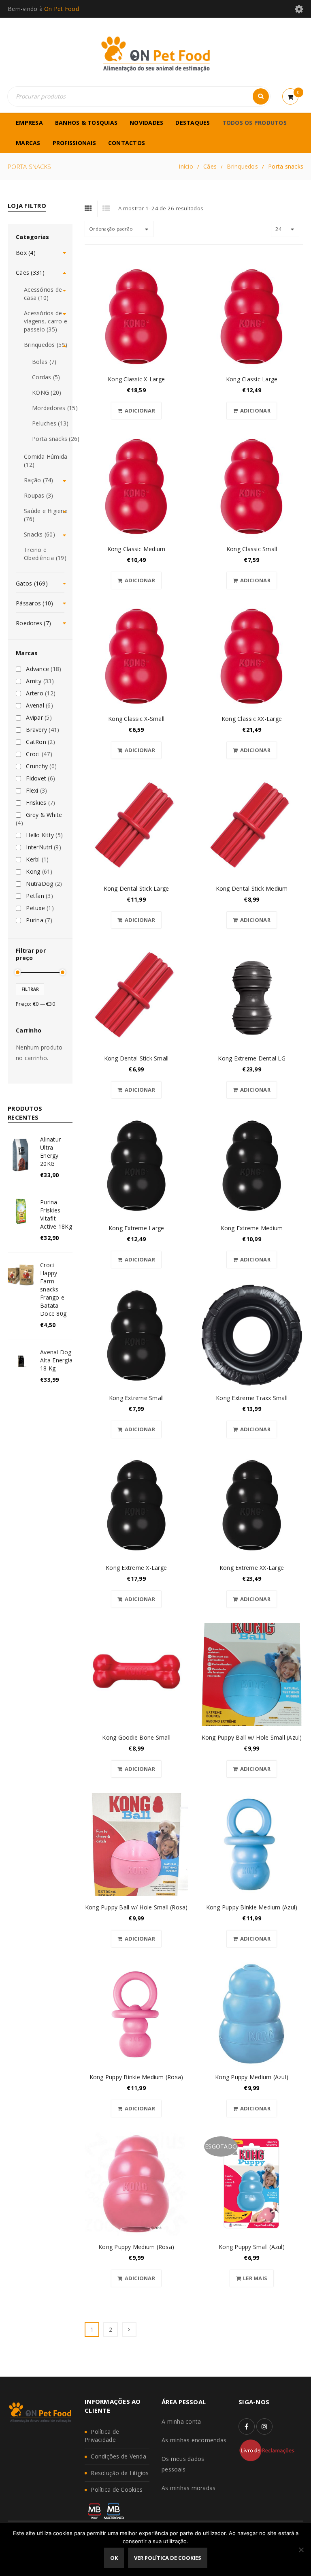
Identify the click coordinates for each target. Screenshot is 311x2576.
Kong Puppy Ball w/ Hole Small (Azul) (252, 1737)
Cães (210, 166)
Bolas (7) (44, 362)
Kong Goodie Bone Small (136, 1737)
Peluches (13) (50, 423)
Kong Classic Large (252, 379)
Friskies (36, 803)
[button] (136, 411)
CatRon (36, 742)
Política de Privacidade (102, 2436)
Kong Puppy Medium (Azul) (252, 2077)
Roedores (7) (33, 623)
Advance (37, 669)
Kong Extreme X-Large (136, 1568)
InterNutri (39, 847)
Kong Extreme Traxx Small (252, 1398)
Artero (35, 693)
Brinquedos (242, 166)
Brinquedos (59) (46, 345)
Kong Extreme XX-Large (252, 1568)
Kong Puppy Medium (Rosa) (136, 2247)
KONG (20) (47, 392)
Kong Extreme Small (136, 1398)
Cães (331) (30, 273)
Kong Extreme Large (136, 1228)
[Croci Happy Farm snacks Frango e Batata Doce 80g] (21, 1274)
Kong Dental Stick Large (136, 888)
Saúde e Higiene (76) (46, 515)
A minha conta (181, 2421)
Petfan (35, 896)
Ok (114, 2558)
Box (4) (26, 253)
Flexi (32, 791)
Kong (33, 872)
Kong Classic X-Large (136, 379)
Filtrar (30, 989)
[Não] (301, 2550)
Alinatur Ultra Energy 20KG (50, 1151)
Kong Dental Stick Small (136, 1058)
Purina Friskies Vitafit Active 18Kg (56, 1214)
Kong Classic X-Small (136, 719)
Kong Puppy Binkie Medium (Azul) (252, 1907)
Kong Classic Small (252, 549)
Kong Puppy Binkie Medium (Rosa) (136, 2077)
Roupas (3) (39, 495)
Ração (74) (39, 480)
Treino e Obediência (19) (45, 554)
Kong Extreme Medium (252, 1228)
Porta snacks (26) (56, 439)
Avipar (34, 718)
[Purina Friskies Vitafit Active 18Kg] (21, 1211)
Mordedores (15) (55, 408)
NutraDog (39, 884)
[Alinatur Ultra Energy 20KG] (21, 1154)
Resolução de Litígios (120, 2473)
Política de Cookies (117, 2489)
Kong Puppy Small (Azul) (252, 2247)
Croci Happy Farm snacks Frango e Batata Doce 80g (53, 1289)
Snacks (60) (39, 534)
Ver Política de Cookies (168, 2558)
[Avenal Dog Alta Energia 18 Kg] (21, 1361)
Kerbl (33, 859)
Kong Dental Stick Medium (252, 888)
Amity (34, 681)
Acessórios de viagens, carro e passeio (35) (46, 321)
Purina (35, 920)
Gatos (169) (32, 583)
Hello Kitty (40, 835)
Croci (33, 754)
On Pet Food (62, 9)
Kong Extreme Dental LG (252, 1058)
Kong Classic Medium (136, 549)
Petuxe (35, 908)
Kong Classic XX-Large (252, 719)
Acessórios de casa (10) (43, 294)
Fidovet (36, 778)
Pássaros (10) (34, 603)
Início (186, 166)
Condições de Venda (118, 2456)
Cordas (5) (46, 377)
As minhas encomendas (194, 2440)
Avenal (35, 705)
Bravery (36, 730)
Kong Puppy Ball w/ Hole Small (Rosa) (136, 1907)
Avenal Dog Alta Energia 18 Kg (56, 1360)
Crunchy (37, 766)
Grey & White (44, 815)
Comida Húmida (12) (46, 461)
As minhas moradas (189, 2488)
